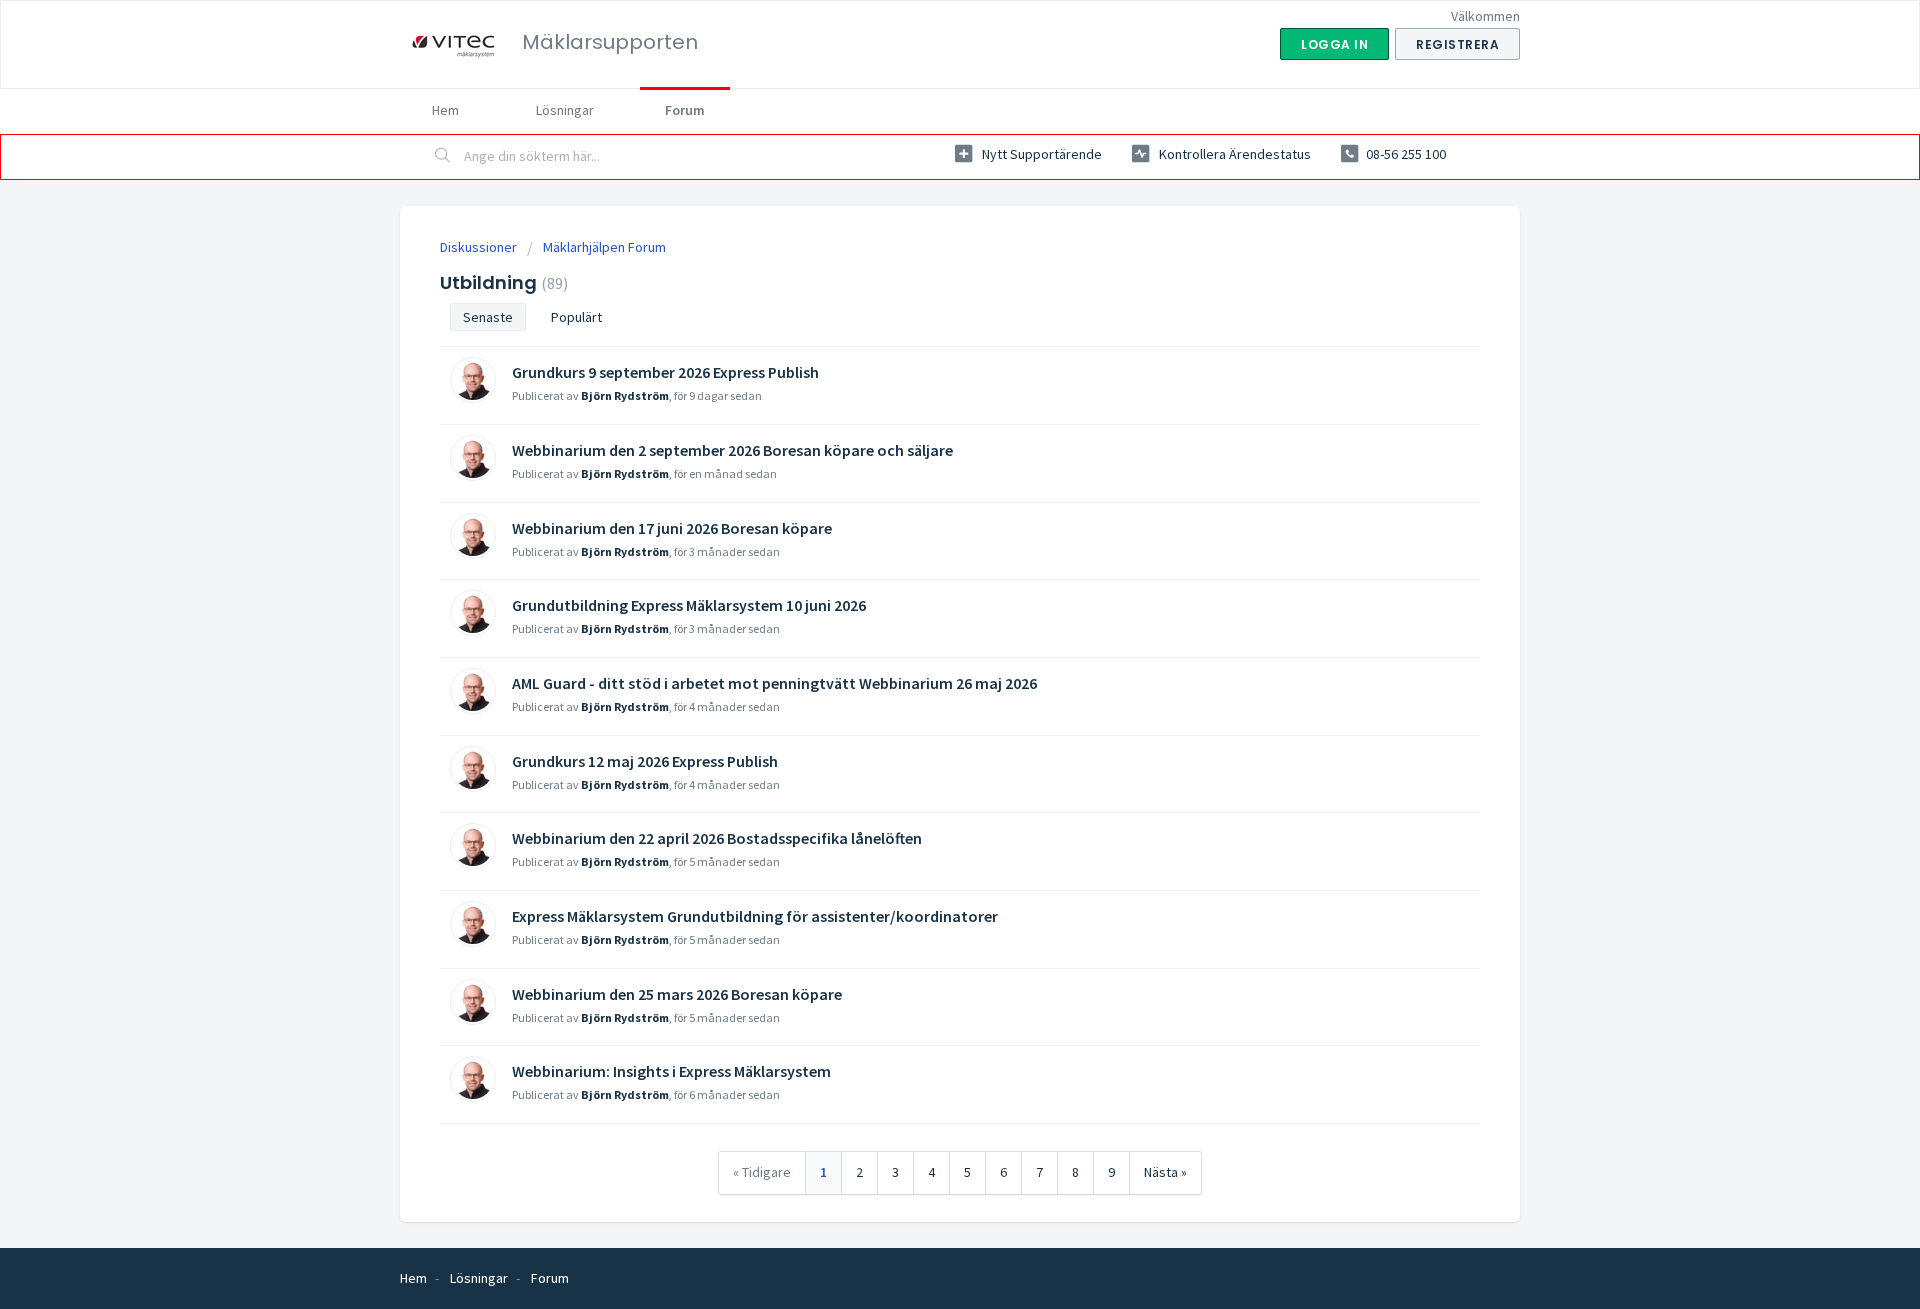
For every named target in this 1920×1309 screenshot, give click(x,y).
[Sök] (443, 157)
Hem (445, 110)
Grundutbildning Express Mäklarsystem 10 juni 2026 (689, 605)
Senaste (488, 317)
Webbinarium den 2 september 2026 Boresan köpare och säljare (732, 450)
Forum (685, 110)
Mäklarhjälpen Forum (604, 247)
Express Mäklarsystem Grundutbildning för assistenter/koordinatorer (755, 916)
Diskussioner (478, 247)
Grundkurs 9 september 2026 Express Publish (665, 372)
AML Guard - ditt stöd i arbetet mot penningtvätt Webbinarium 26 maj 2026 (774, 683)
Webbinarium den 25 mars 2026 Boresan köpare (677, 994)
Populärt (576, 317)
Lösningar (565, 110)
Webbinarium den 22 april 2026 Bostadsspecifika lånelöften (717, 838)
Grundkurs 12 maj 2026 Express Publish (645, 761)
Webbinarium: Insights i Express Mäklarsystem (671, 1071)
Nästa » (1165, 1172)
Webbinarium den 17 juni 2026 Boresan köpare (672, 528)
